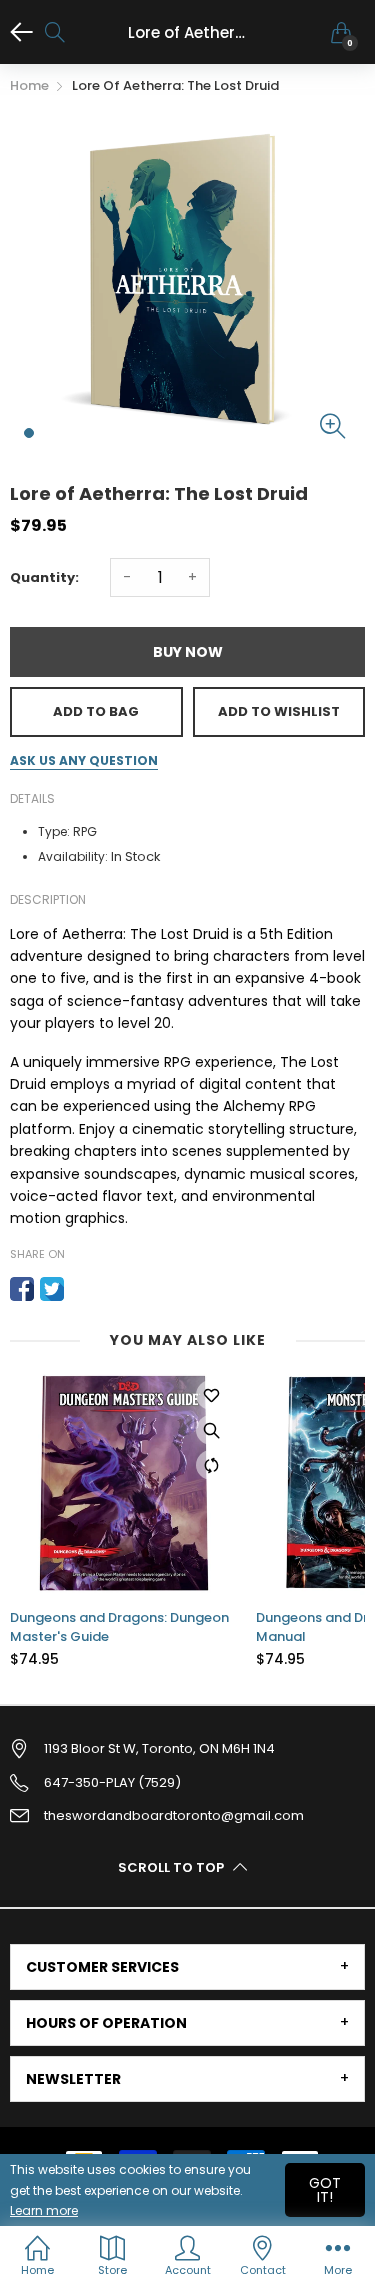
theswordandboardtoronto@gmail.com (174, 1815)
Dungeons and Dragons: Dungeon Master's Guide (119, 1627)
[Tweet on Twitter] (52, 1289)
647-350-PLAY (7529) (112, 1782)
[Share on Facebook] (22, 1289)
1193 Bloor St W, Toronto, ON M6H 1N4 (159, 1748)
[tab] (187, 1967)
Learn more (44, 2210)
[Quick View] (211, 1430)
